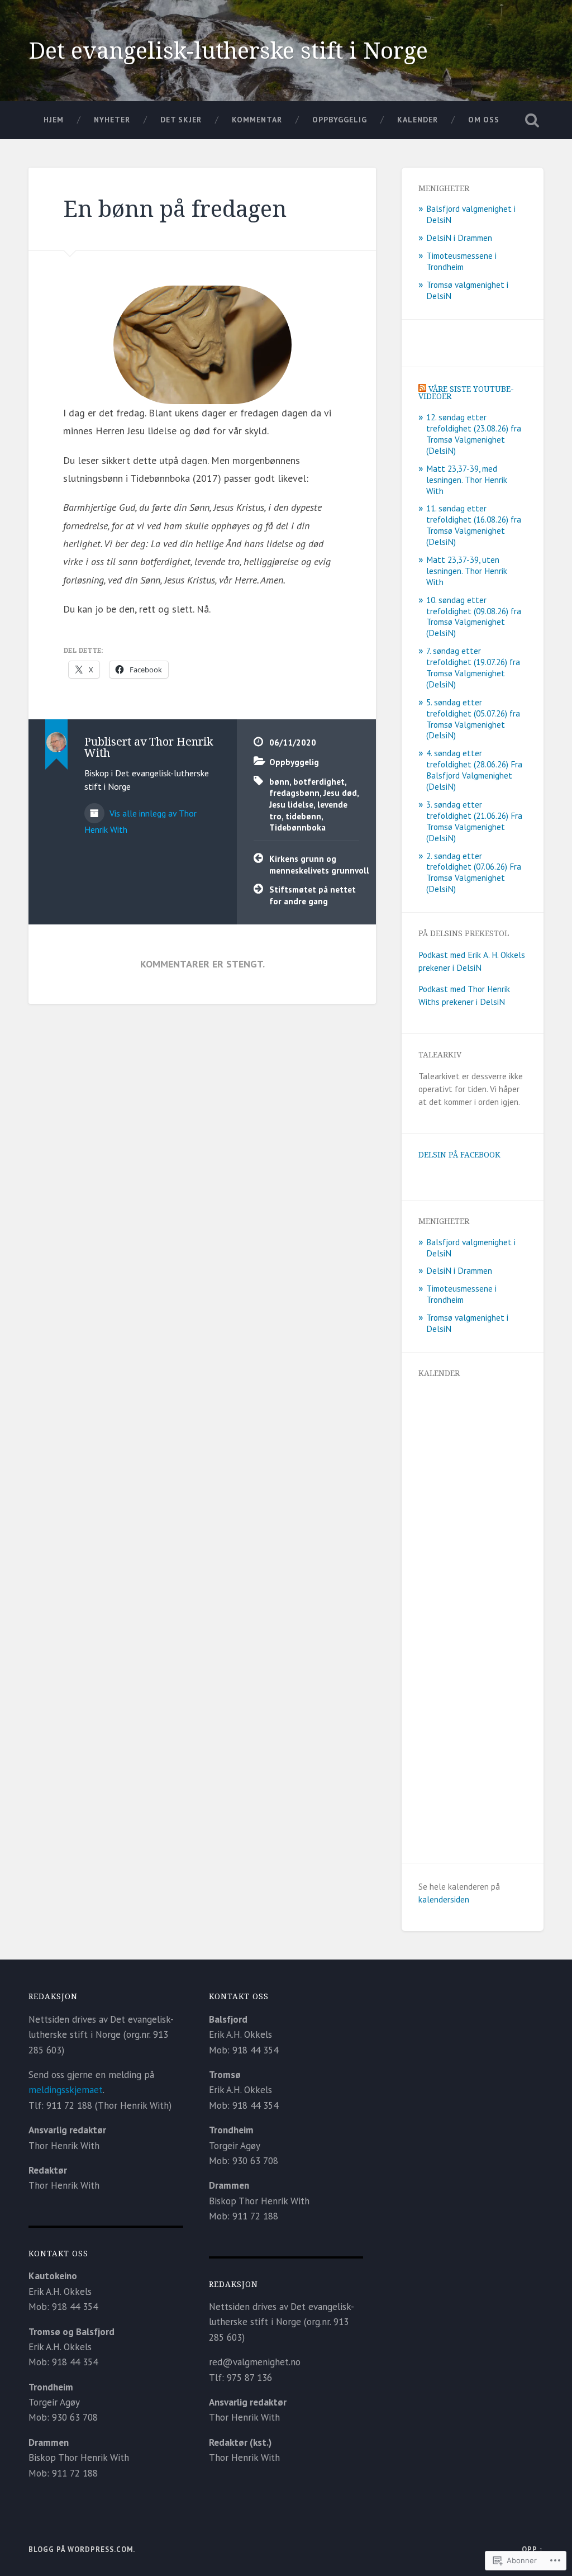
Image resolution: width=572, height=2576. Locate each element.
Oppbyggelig (340, 120)
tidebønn (303, 816)
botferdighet (319, 781)
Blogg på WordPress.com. (82, 2549)
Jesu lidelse (291, 804)
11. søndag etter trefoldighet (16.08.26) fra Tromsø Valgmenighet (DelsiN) (474, 525)
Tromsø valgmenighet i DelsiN (467, 290)
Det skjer (181, 120)
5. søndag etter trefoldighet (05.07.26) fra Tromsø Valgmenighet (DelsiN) (473, 719)
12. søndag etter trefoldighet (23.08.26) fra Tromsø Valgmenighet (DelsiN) (474, 434)
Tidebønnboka (297, 827)
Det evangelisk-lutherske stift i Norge (228, 50)
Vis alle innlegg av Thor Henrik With (140, 821)
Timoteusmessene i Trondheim (461, 261)
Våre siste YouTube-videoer (466, 393)
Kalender (418, 120)
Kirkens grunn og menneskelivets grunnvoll (314, 864)
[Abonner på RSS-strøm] (422, 389)
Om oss (484, 120)
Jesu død (340, 793)
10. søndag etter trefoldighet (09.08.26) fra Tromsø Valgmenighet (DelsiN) (474, 616)
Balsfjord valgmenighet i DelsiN (471, 214)
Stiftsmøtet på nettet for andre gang (313, 895)
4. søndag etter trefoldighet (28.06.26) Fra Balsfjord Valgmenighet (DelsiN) (474, 770)
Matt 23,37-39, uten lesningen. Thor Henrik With (467, 571)
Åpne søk (532, 120)
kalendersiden (444, 1899)
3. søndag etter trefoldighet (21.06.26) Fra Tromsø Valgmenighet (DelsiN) (474, 821)
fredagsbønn (294, 793)
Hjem (54, 120)
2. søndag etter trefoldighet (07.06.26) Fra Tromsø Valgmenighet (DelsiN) (474, 872)
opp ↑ (533, 2549)
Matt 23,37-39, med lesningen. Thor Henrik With (467, 480)
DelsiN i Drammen (459, 238)
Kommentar (257, 120)
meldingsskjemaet (66, 2090)
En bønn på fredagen (175, 208)
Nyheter (112, 120)
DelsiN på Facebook (459, 1154)
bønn (279, 781)
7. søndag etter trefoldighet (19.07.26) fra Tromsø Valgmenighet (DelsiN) (473, 667)
